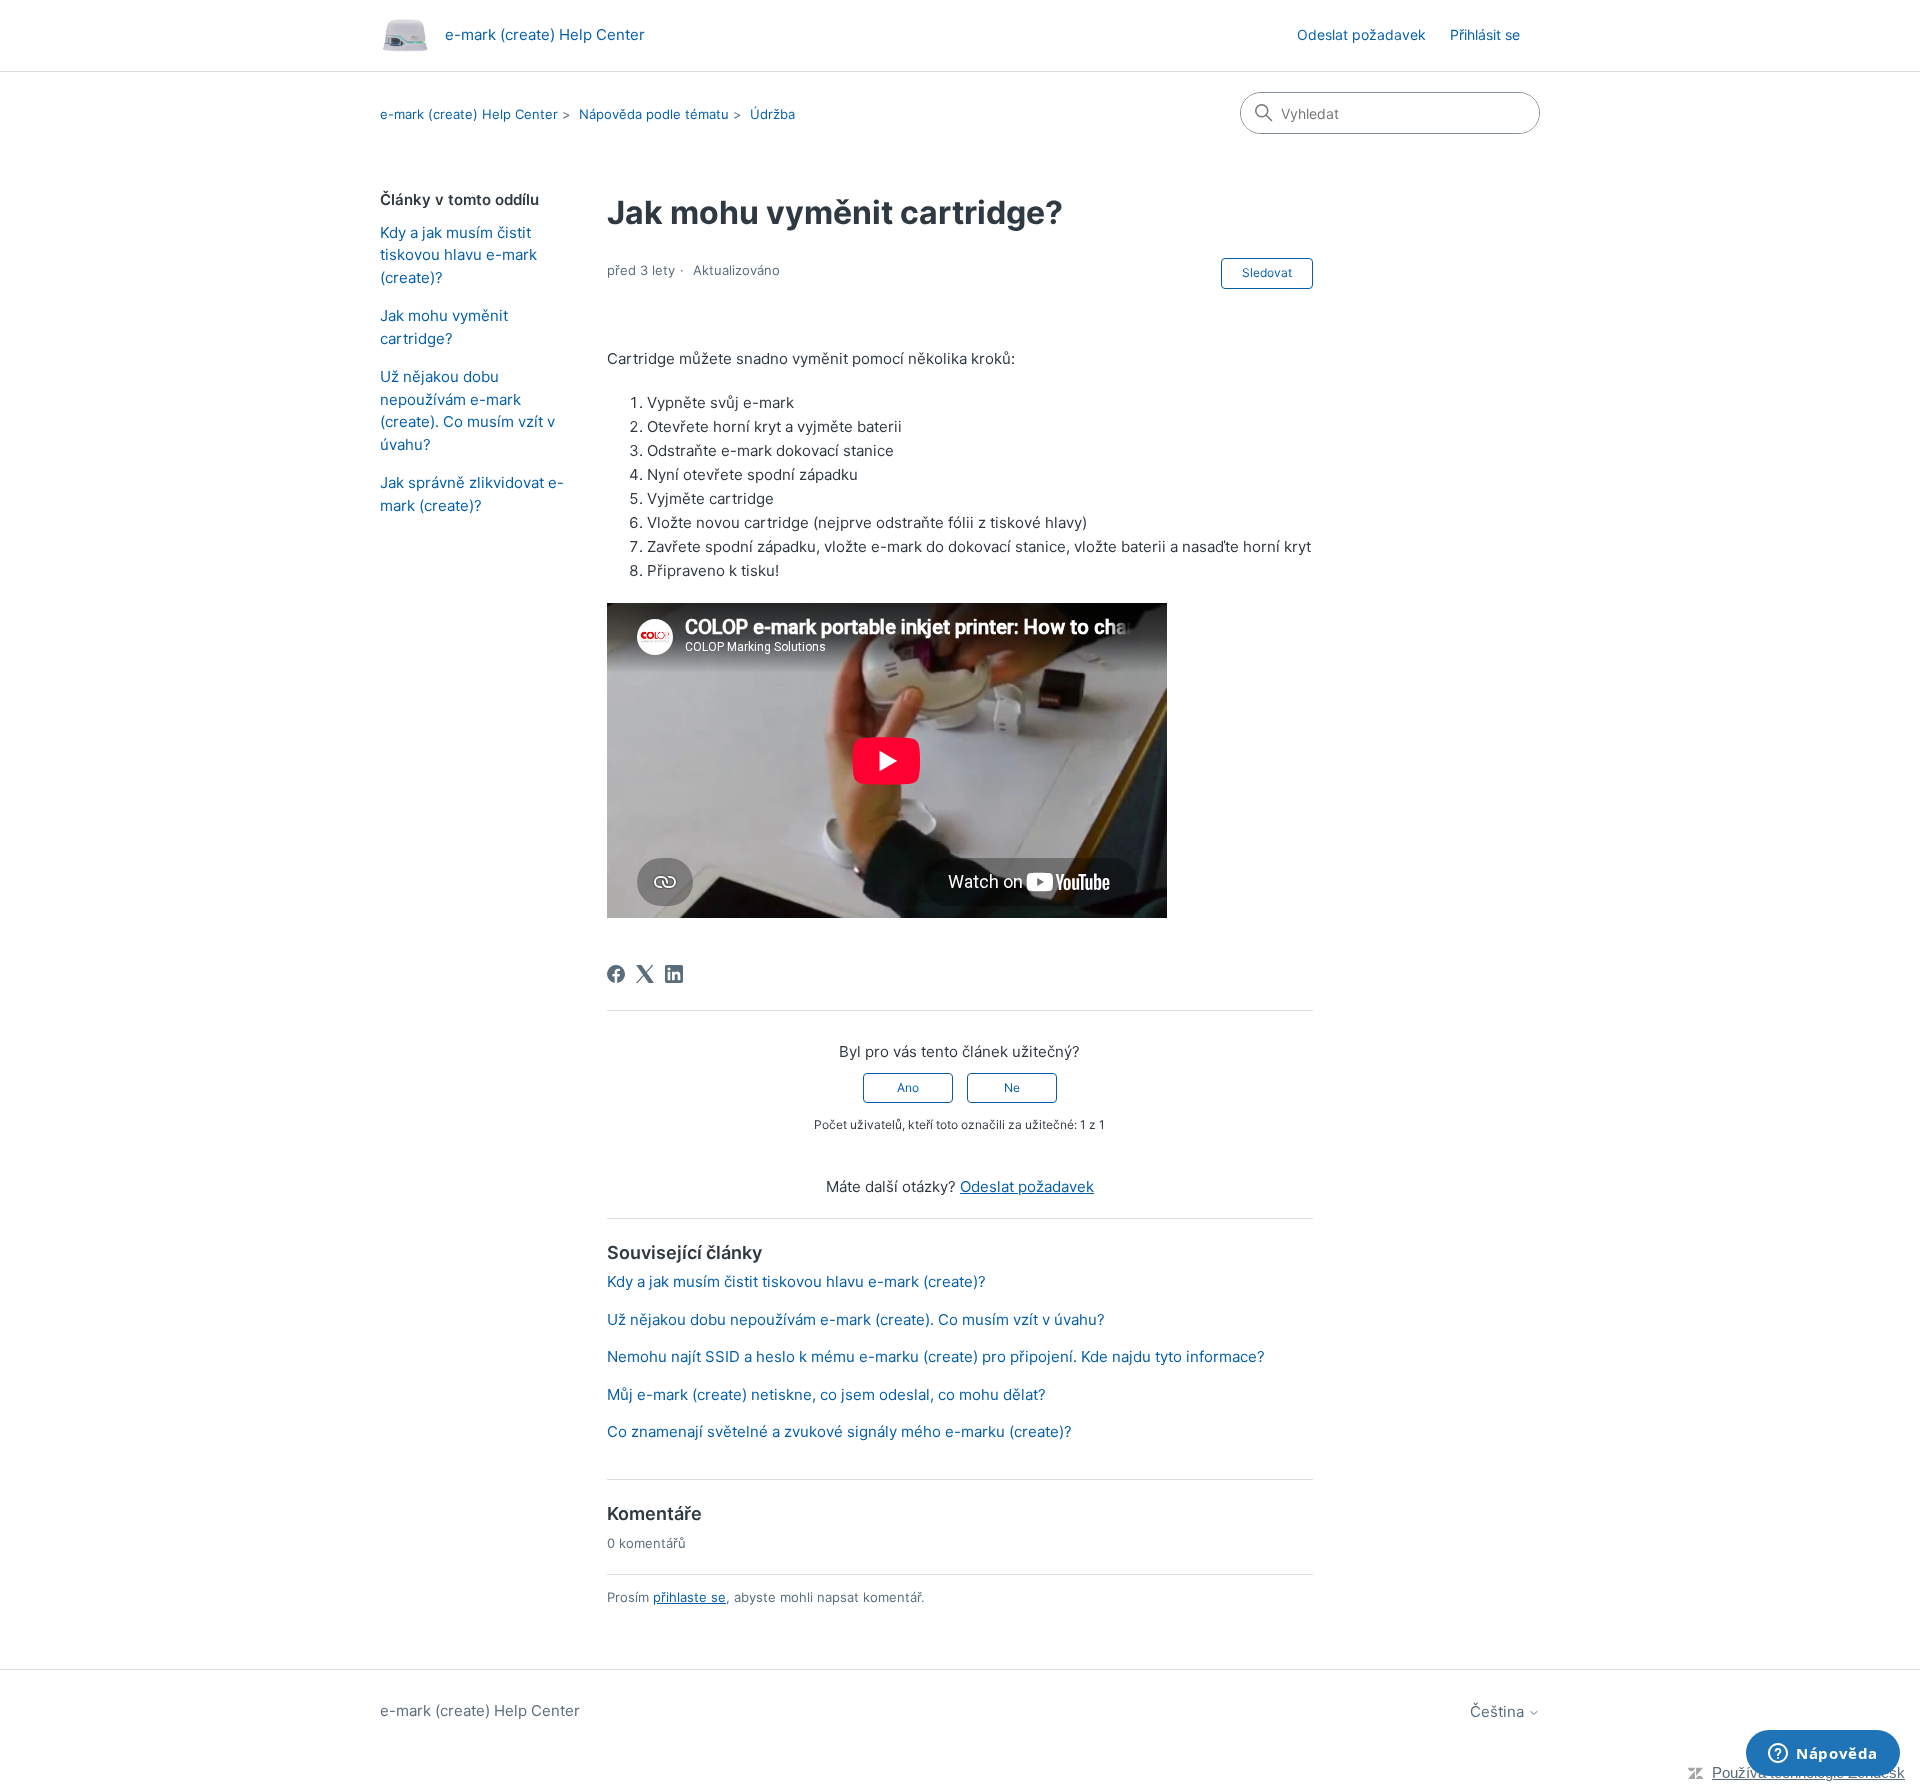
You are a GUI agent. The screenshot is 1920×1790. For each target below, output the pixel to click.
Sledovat (1267, 272)
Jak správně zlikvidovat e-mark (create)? (472, 494)
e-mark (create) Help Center (469, 114)
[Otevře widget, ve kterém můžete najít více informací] (1823, 1755)
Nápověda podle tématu (654, 114)
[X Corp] (645, 974)
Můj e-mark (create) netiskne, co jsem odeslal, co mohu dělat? (826, 1394)
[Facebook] (616, 974)
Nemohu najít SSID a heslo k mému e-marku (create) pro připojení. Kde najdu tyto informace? (936, 1356)
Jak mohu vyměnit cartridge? (444, 327)
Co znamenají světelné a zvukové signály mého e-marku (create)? (839, 1431)
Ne (1012, 1087)
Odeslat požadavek (1361, 34)
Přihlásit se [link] (1485, 34)
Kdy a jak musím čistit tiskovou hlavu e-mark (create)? (458, 255)
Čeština (1499, 1711)
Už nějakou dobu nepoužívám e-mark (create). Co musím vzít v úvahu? (467, 410)
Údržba (772, 114)
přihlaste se (689, 1597)
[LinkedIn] (674, 974)
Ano (908, 1087)
